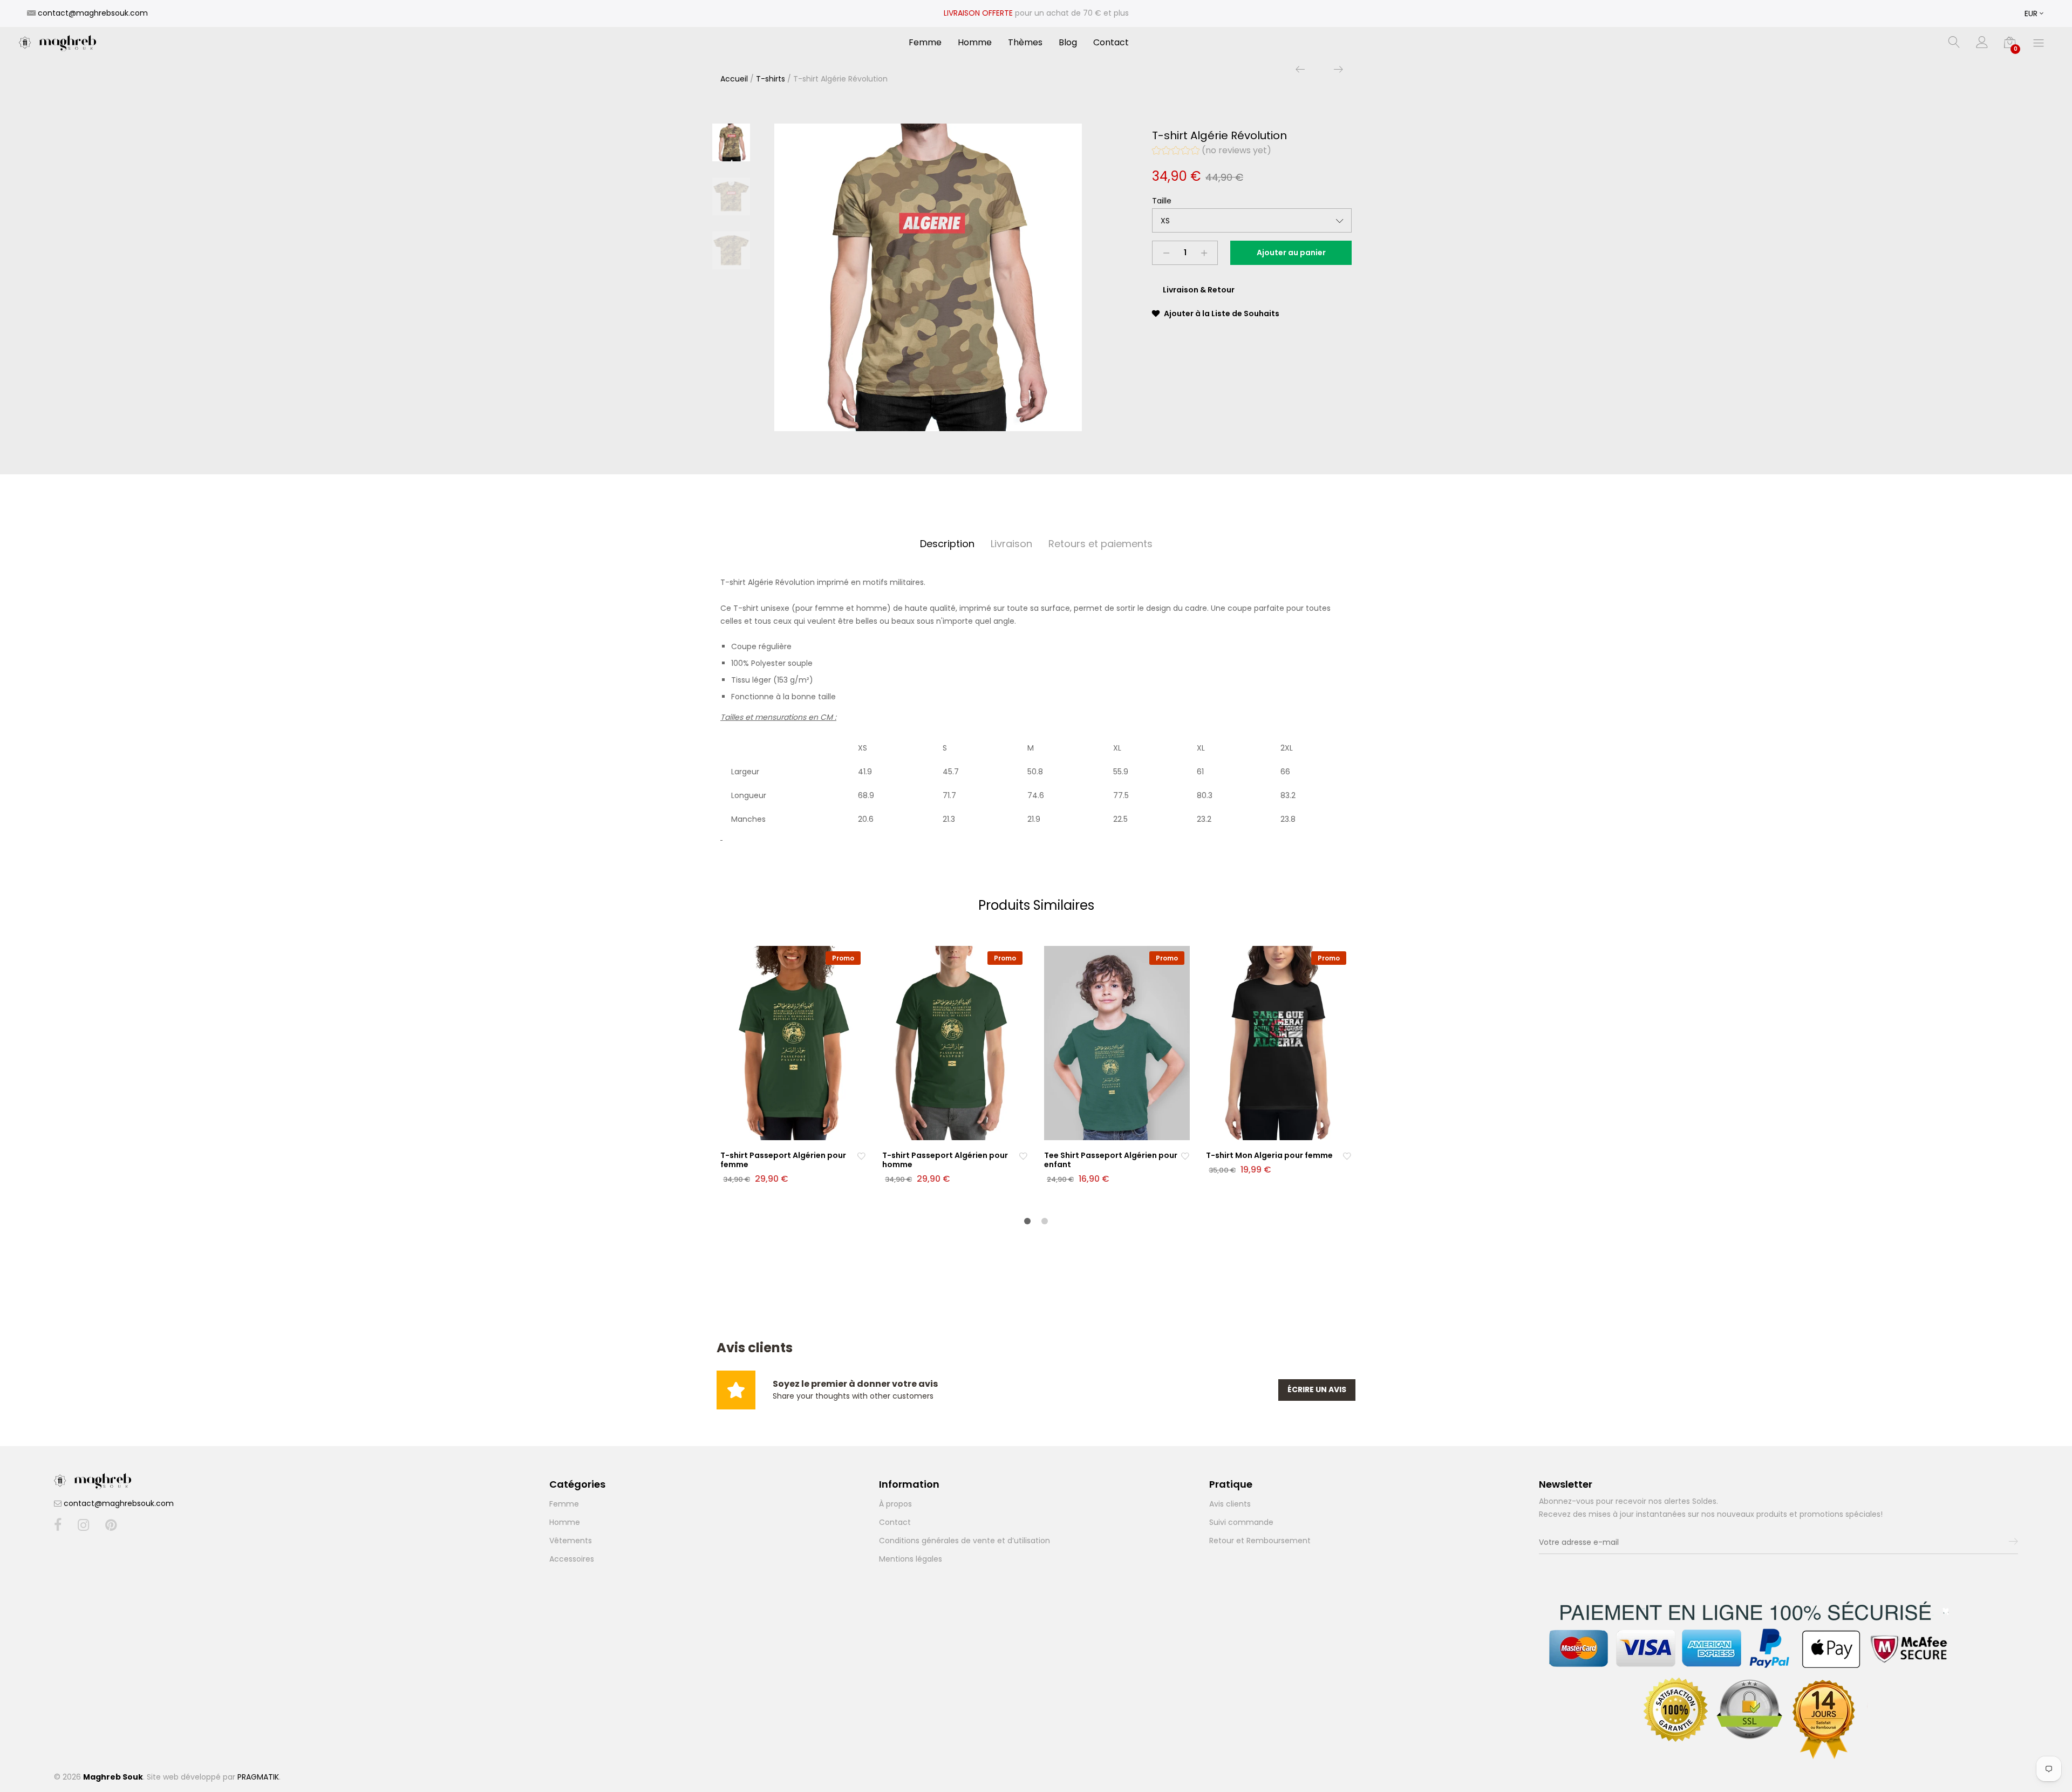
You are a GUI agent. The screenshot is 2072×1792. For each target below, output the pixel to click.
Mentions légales (911, 1559)
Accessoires (572, 1559)
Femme (925, 43)
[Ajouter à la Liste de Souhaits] (861, 1156)
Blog (1068, 43)
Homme (975, 43)
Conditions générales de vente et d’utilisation (965, 1541)
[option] (928, 277)
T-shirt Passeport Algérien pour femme (783, 1160)
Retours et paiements (1100, 544)
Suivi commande (1241, 1522)
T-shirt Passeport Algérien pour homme (945, 1160)
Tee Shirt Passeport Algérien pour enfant (1111, 1160)
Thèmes (1025, 43)
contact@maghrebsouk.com (119, 1503)
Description (947, 544)
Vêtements (571, 1541)
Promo (843, 958)
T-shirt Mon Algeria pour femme (1269, 1155)
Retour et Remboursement (1260, 1541)
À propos (895, 1504)
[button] (1212, 152)
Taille (1162, 201)
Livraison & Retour (1199, 290)
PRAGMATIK (258, 1777)
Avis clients (1230, 1504)
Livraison (1011, 544)
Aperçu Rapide (800, 1130)
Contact (1111, 43)
